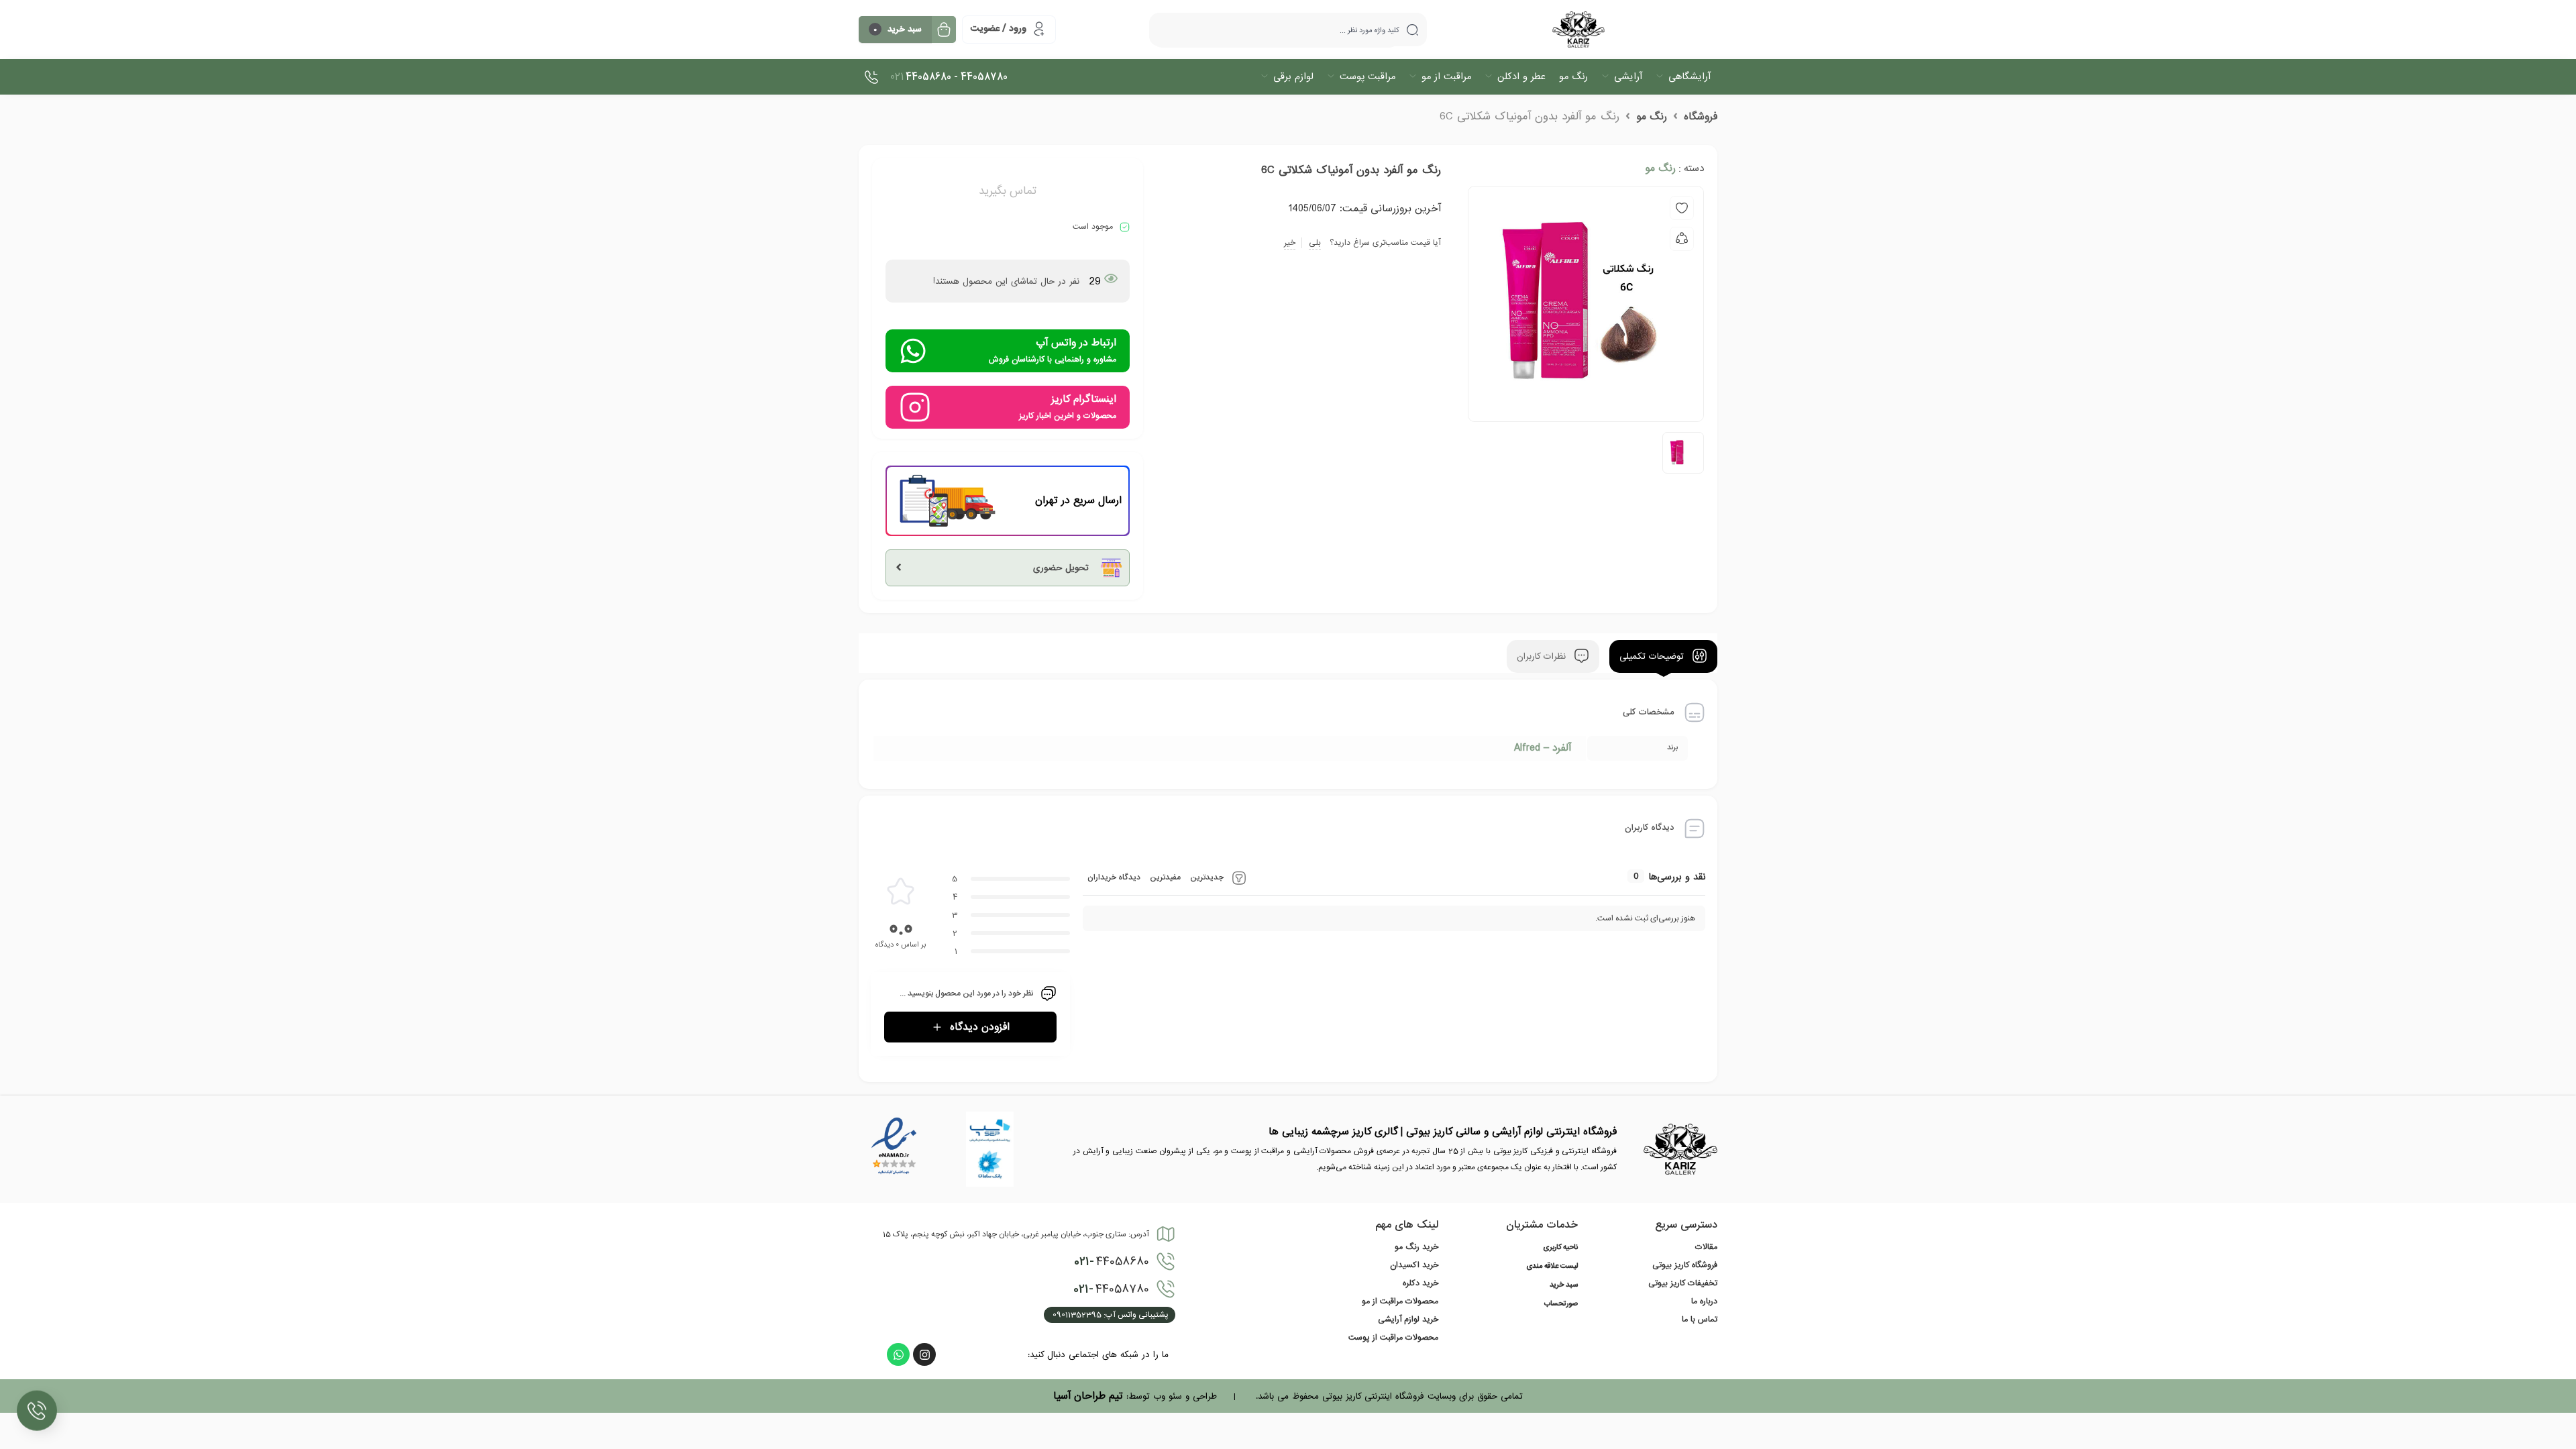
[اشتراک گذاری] (1682, 239)
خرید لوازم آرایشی (1408, 1320)
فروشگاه (1701, 117)
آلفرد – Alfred (1543, 748)
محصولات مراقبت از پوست (1393, 1338)
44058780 (1111, 1289)
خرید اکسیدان (1414, 1265)
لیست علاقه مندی (1552, 1267)
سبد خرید (1564, 1285)
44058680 (1112, 1262)
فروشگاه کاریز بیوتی (1685, 1265)
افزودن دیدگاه (980, 1027)
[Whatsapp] (898, 1354)
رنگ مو (1652, 117)
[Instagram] (924, 1354)
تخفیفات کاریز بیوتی (1683, 1283)
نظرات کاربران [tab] (1543, 656)
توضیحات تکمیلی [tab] (1653, 656)
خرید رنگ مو (1416, 1247)
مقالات (1706, 1247)
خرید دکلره (1420, 1283)
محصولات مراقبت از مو (1400, 1301)
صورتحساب (1561, 1304)
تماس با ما (1700, 1320)
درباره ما (1704, 1301)
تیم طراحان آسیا (1088, 1396)
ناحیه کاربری (1560, 1248)
